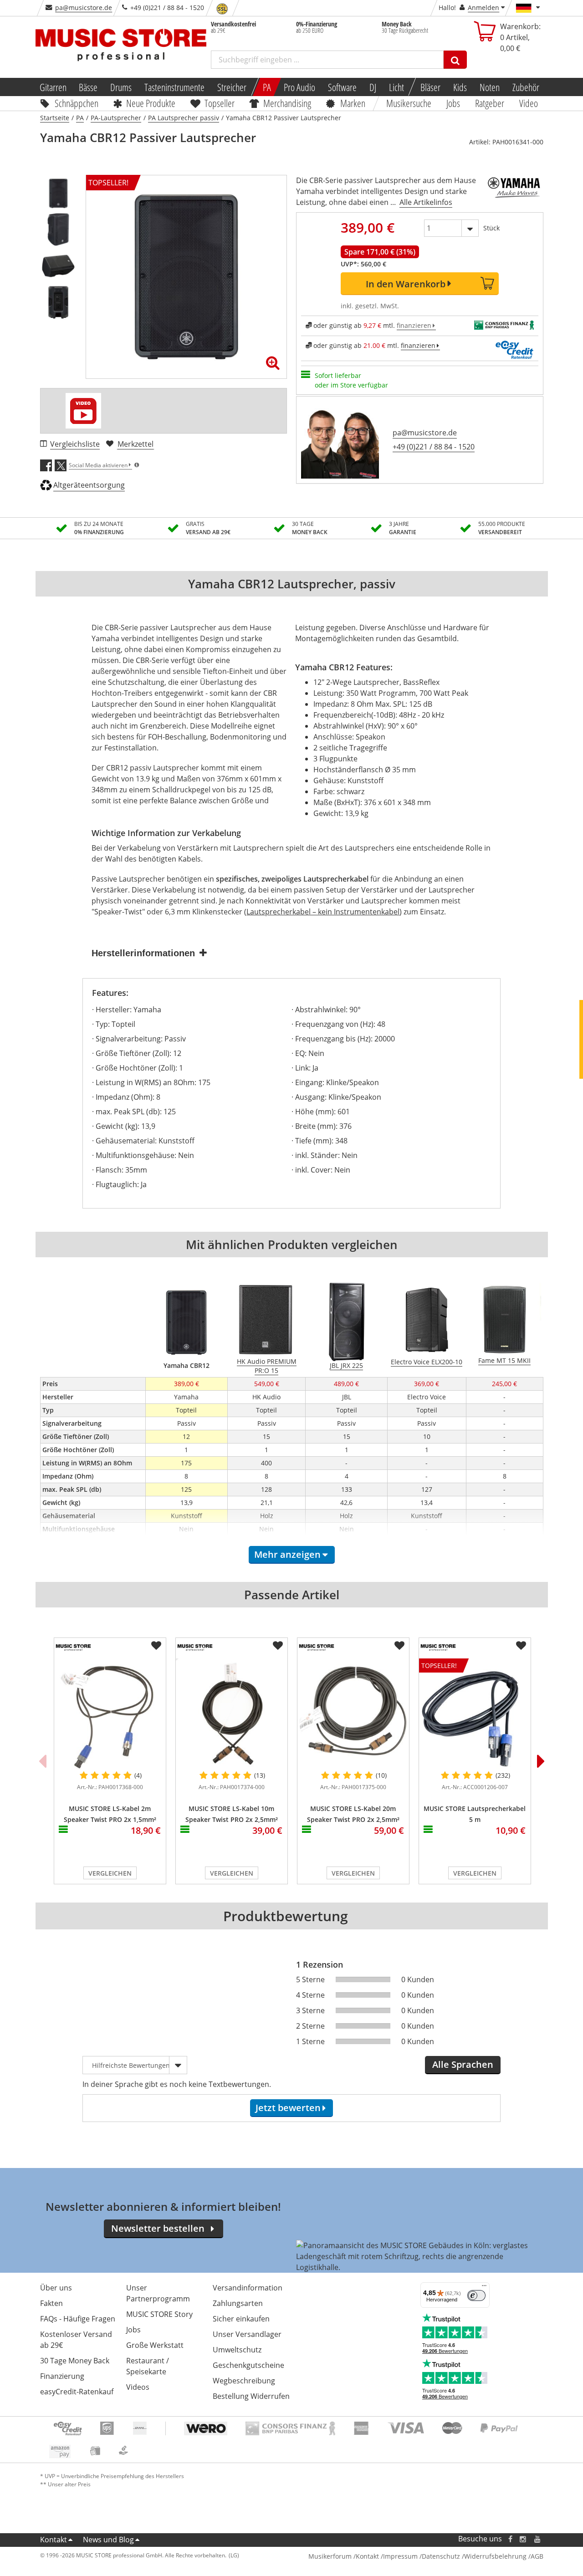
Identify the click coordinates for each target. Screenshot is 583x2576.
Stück (491, 228)
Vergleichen (110, 1873)
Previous (42, 1761)
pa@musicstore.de (84, 8)
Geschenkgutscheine (248, 2365)
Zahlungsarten (238, 2303)
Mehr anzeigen (287, 1554)
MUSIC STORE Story (159, 2314)
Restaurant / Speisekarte (148, 2366)
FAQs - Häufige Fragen (78, 2319)
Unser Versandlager (247, 2334)
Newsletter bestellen (158, 2228)
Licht (396, 87)
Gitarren (53, 87)
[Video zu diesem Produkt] (83, 411)
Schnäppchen (77, 103)
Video (529, 103)
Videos (138, 2387)
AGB (537, 2556)
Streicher (232, 87)
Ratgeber (490, 103)
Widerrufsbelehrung (495, 2556)
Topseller (220, 103)
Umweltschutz (237, 2350)
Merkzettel (136, 444)
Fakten (51, 2303)
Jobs (454, 103)
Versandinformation (248, 2288)
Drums (121, 87)
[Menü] (484, 2288)
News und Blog (108, 2540)
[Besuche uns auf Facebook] (510, 2539)
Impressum (400, 2556)
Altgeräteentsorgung (89, 485)
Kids (460, 87)
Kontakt (54, 2540)
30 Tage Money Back (75, 2361)
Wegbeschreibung (244, 2381)
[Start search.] (455, 60)
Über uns (56, 2288)
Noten (490, 87)
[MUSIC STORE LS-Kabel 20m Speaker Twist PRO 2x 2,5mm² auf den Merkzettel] (399, 1646)
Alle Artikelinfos (426, 202)
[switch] (476, 2295)
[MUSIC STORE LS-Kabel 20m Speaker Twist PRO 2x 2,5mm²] (353, 1714)
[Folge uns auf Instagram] (523, 2539)
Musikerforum (330, 2556)
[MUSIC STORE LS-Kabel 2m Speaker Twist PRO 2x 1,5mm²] (110, 1714)
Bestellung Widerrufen (251, 2396)
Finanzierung (62, 2376)
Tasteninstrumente (174, 87)
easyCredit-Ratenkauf (77, 2392)
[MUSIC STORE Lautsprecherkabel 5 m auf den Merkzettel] (521, 1646)
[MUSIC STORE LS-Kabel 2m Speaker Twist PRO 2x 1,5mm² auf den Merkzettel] (156, 1646)
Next (541, 1761)
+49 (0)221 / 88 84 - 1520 (434, 447)
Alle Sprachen (463, 2064)
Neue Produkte (151, 103)
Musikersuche (409, 103)
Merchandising (288, 103)
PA (267, 87)
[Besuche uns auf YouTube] (538, 2539)
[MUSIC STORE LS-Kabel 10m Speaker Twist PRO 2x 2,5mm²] (232, 1714)
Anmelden (483, 8)
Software (342, 87)
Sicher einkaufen (241, 2319)
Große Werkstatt (155, 2345)
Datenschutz (441, 2556)
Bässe (88, 87)
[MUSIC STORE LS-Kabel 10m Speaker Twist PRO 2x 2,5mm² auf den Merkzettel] (278, 1646)
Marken (353, 103)
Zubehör (526, 87)
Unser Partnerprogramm (158, 2293)
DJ (373, 87)
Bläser (430, 87)
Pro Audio (299, 87)
